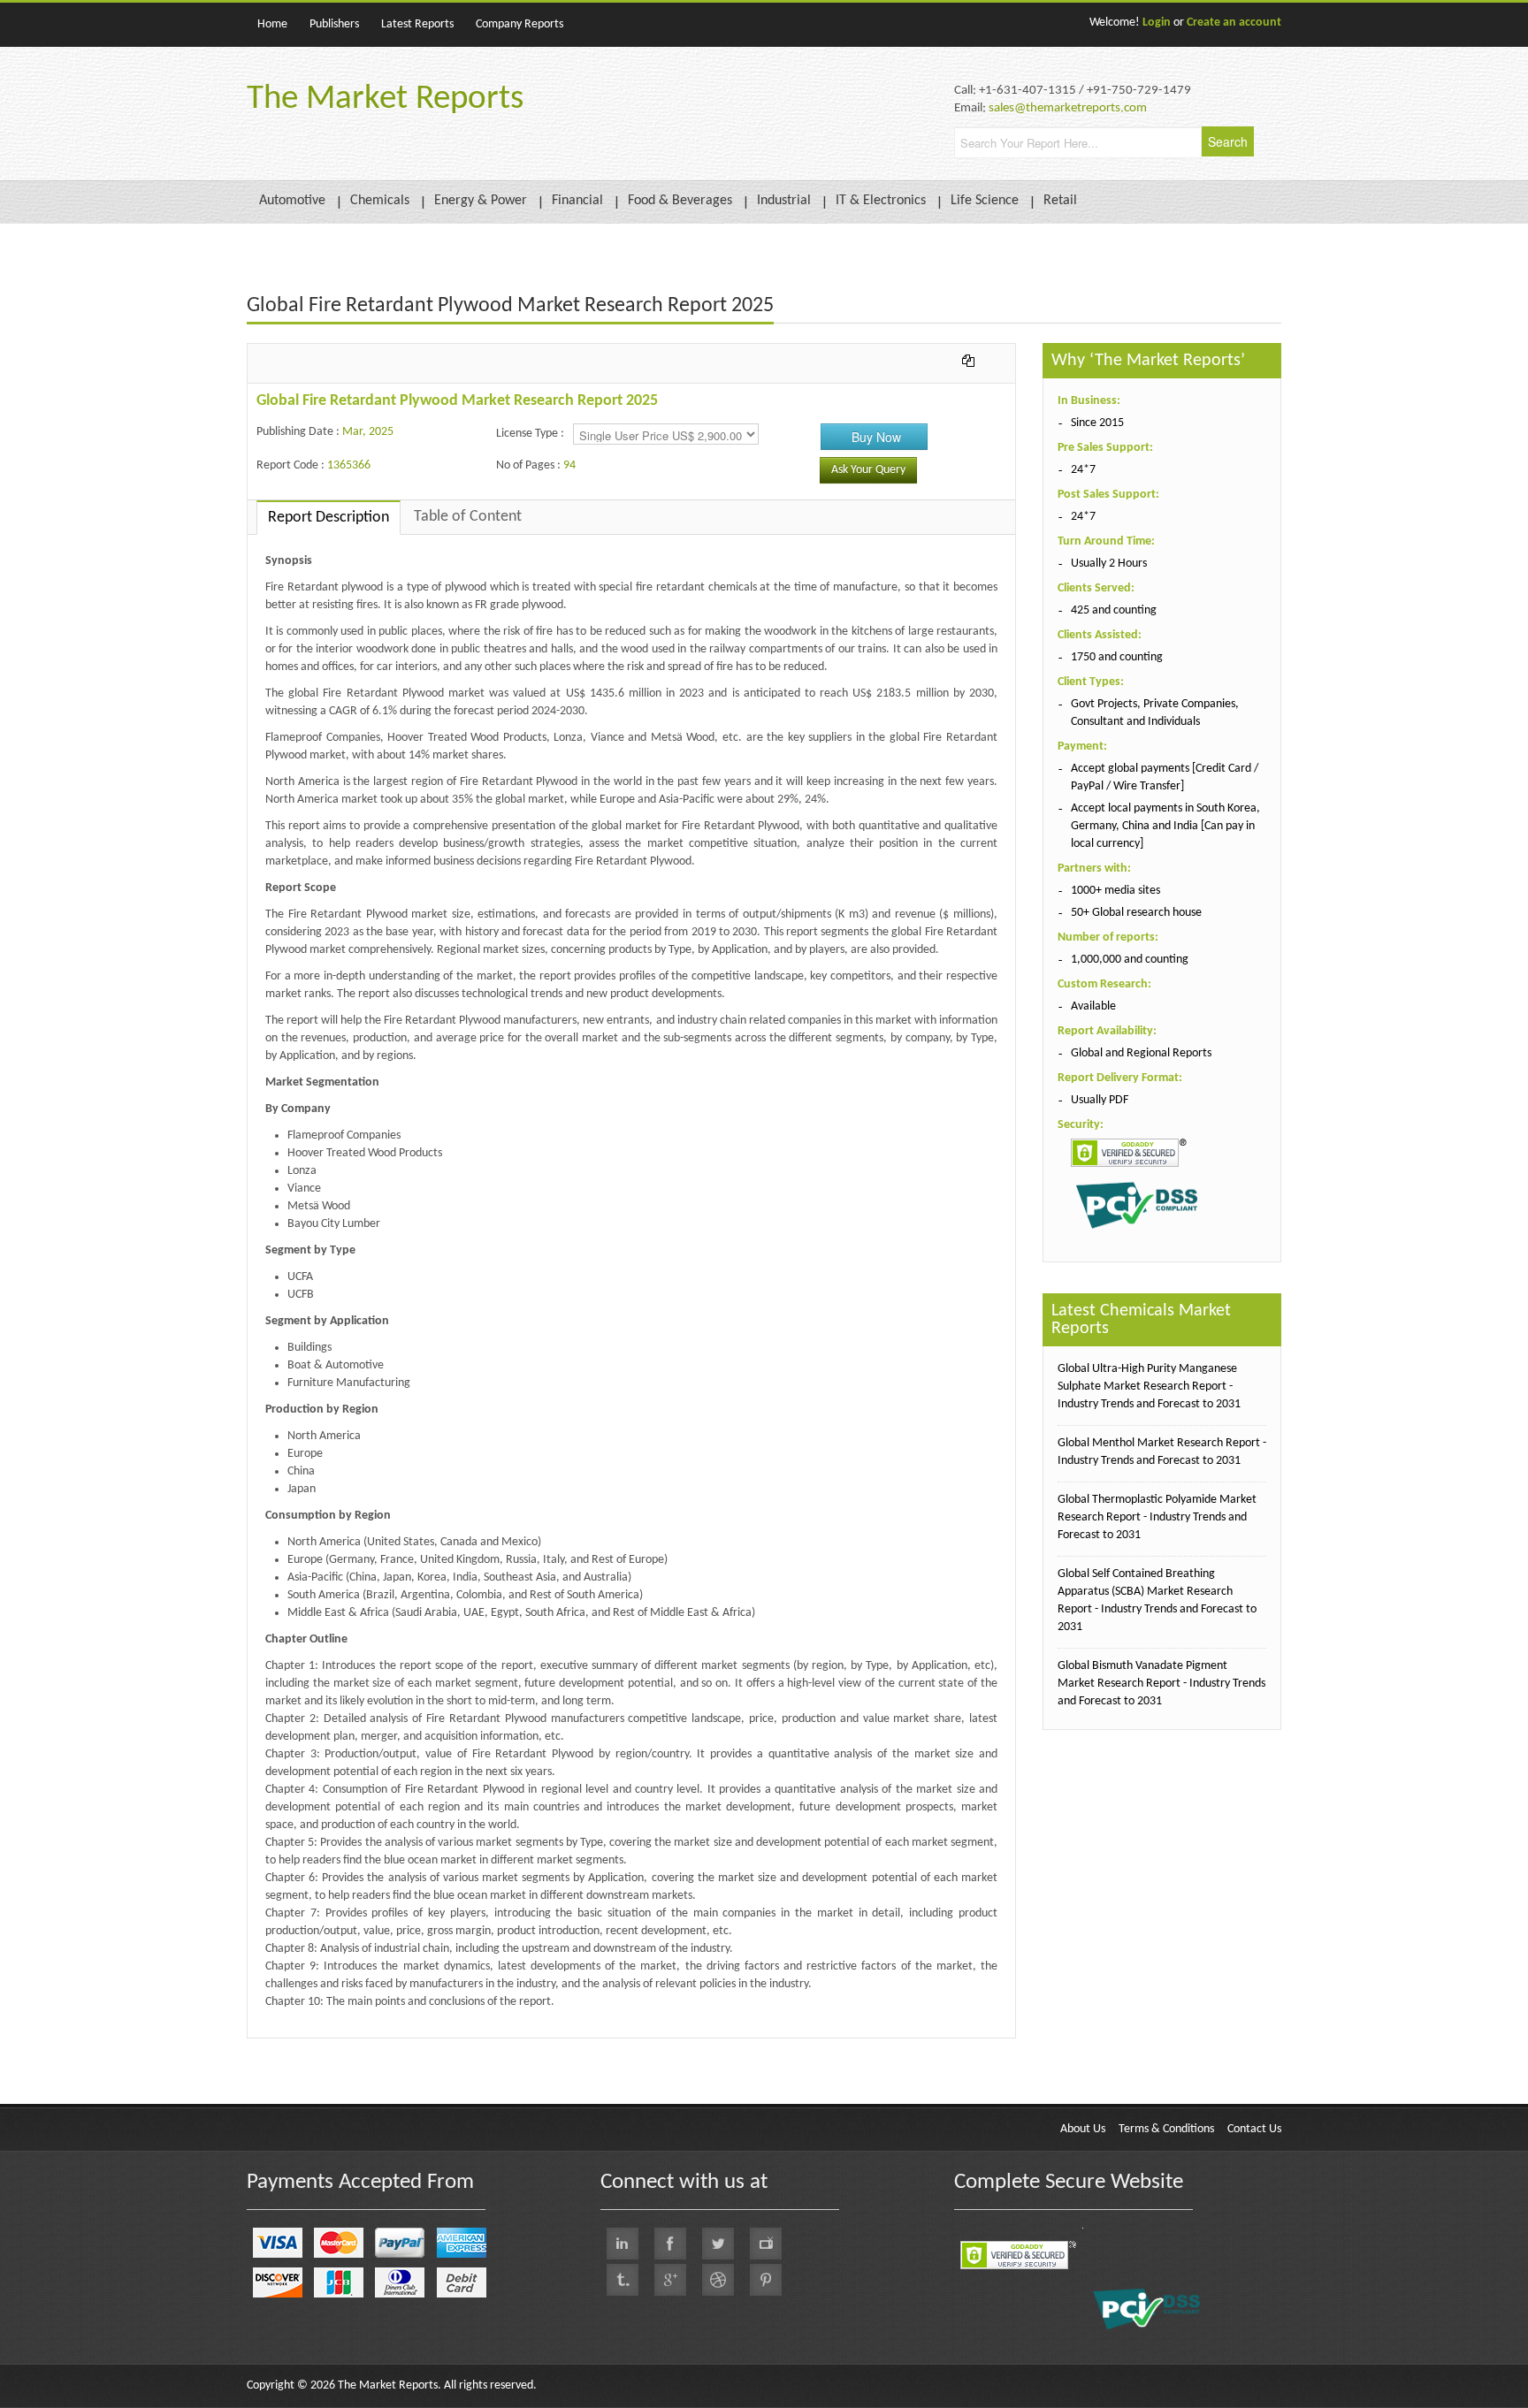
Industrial (784, 201)
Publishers (334, 24)
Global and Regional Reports (1141, 1053)
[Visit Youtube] (766, 2244)
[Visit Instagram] (718, 2280)
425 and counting (1114, 610)
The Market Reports (385, 99)
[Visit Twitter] (718, 2244)
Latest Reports (417, 24)
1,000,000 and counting (1130, 960)
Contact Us (1254, 2129)
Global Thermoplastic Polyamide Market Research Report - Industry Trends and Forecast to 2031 (1157, 1517)
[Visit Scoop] (623, 2280)
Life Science (985, 201)
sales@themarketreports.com (1068, 108)
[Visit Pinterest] (766, 2280)
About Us (1083, 2129)
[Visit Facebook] (670, 2244)
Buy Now (876, 437)
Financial (577, 201)
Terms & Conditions (1166, 2129)
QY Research (349, 2047)
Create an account (1234, 23)
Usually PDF (1100, 1100)
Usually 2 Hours (1109, 564)
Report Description (329, 518)
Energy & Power (481, 201)
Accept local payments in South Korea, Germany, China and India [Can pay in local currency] (1165, 826)
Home (272, 24)
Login (1157, 23)
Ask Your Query (868, 470)
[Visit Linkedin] (623, 2244)
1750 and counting (1117, 657)
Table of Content (468, 517)
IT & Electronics (881, 201)
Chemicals (380, 201)
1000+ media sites (1115, 891)
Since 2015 (1097, 423)
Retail (1060, 201)
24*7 (1083, 470)
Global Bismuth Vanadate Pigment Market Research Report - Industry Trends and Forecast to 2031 (1161, 1684)
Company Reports (520, 24)
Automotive (292, 201)
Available (1093, 1006)
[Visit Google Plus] (670, 2280)
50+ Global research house (1136, 913)
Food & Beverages (680, 201)
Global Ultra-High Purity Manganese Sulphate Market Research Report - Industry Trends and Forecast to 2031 (1149, 1387)
